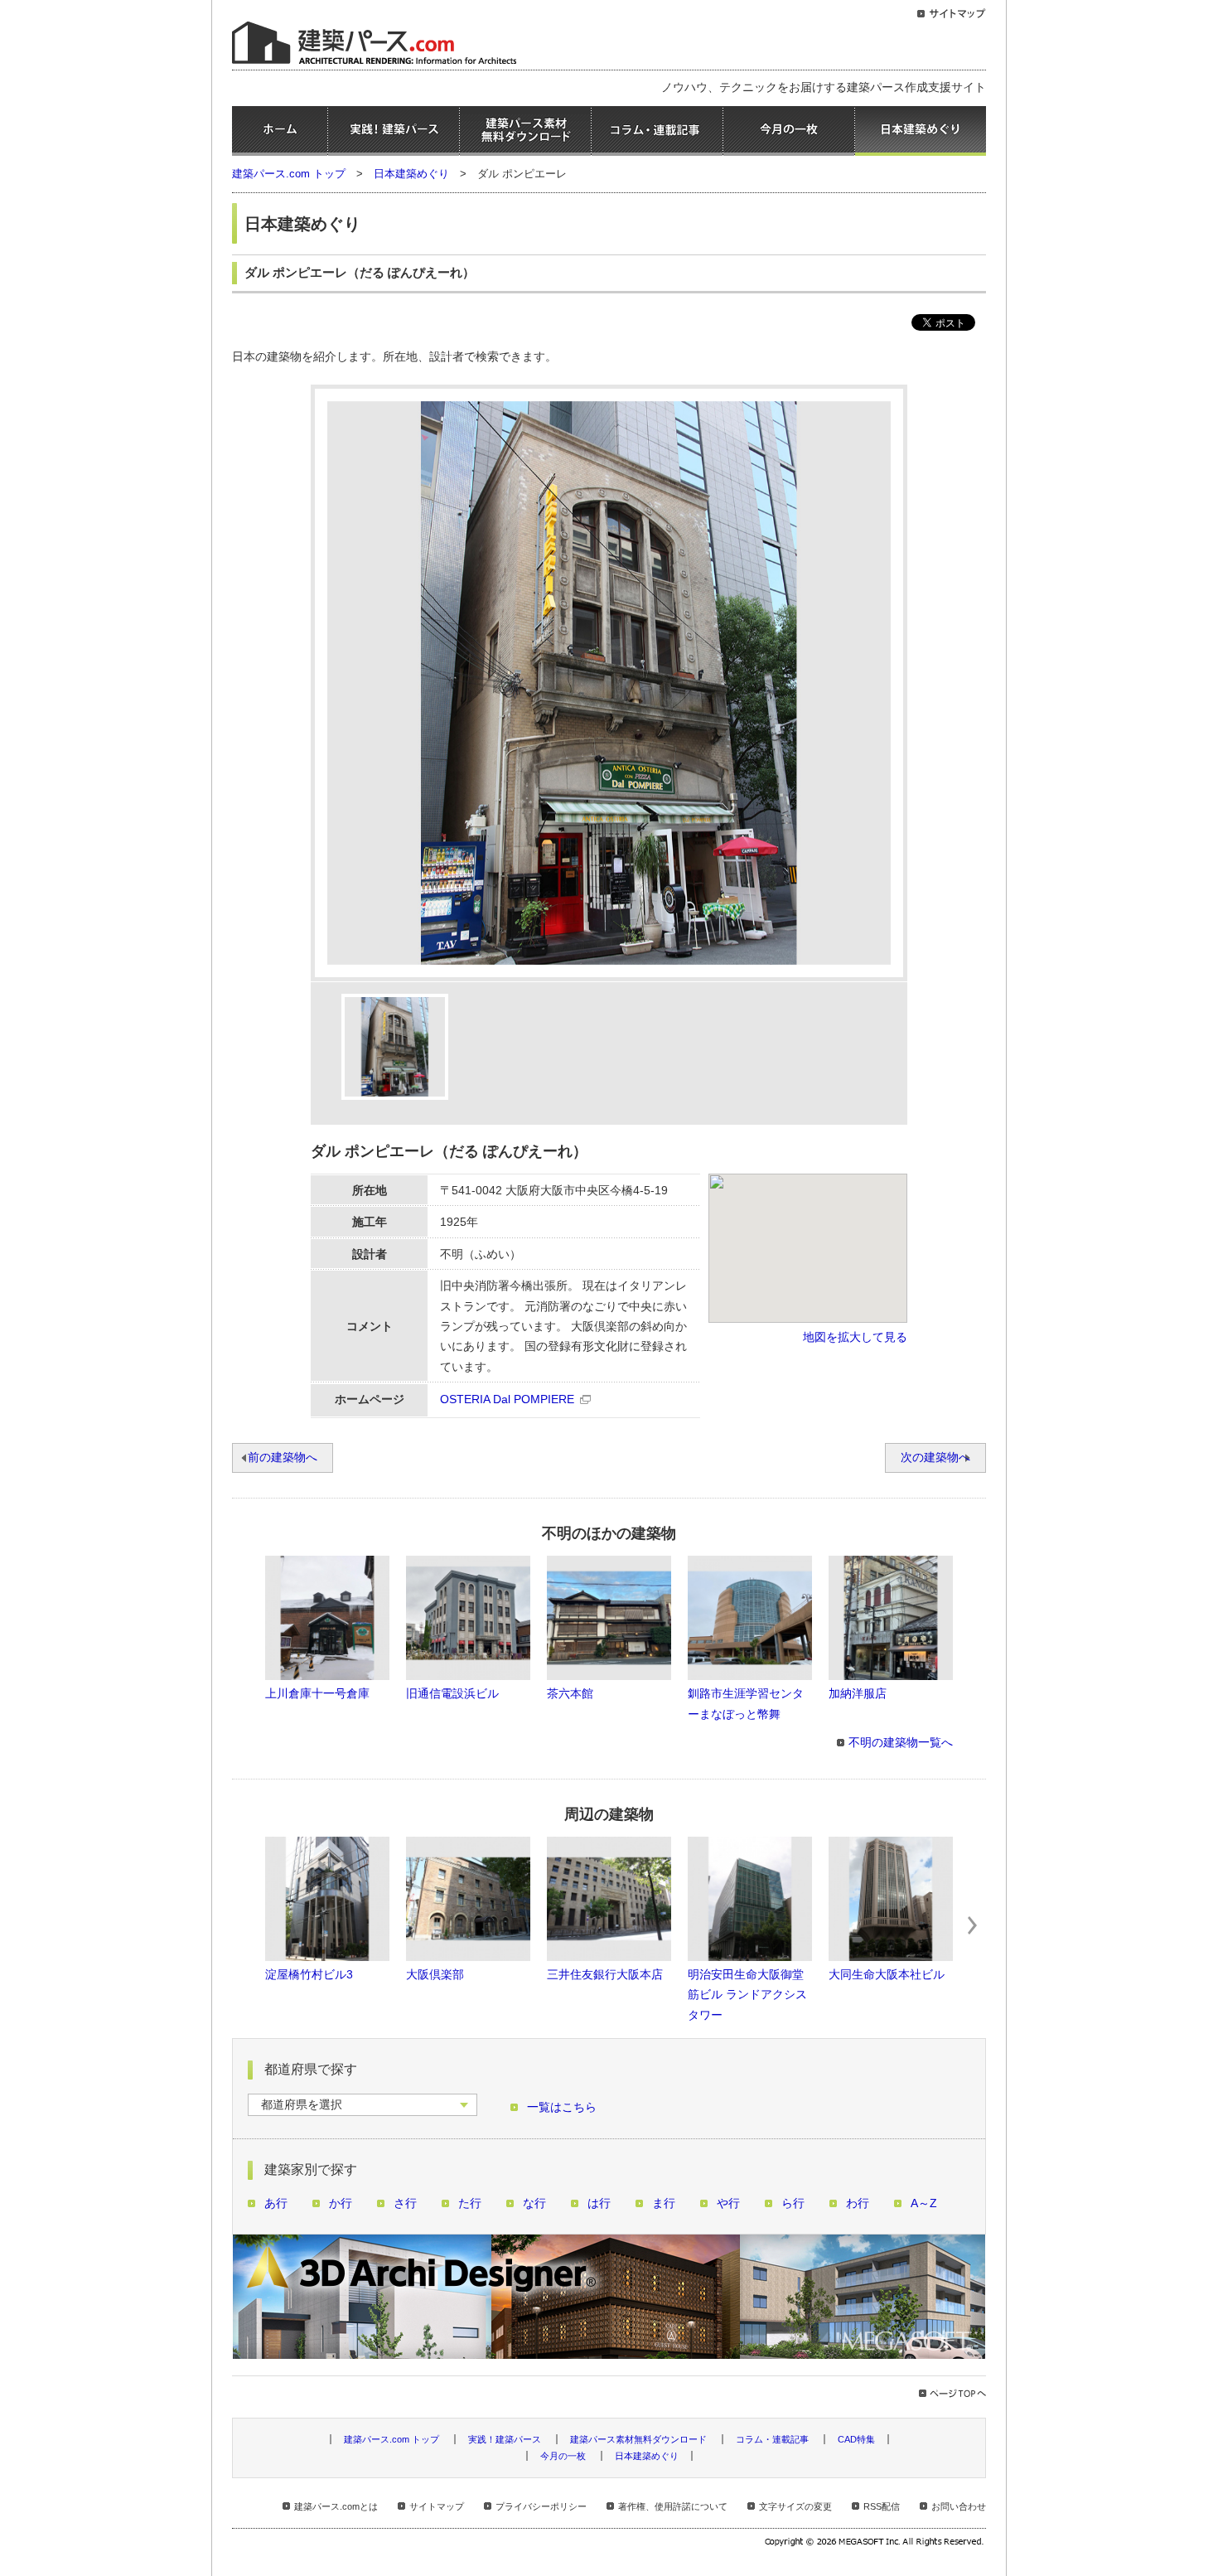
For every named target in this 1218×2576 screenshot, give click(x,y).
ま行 (664, 2203)
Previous (245, 1925)
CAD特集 (856, 2439)
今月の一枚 (789, 131)
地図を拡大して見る (855, 1337)
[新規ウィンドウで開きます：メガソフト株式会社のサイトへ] (875, 2544)
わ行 (858, 2203)
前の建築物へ (283, 1457)
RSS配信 (882, 2506)
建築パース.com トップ (289, 174)
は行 (599, 2203)
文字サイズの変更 (795, 2506)
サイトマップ (437, 2506)
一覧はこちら (562, 2107)
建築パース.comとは (336, 2506)
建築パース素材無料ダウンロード (525, 131)
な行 (534, 2203)
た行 (470, 2203)
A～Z (924, 2203)
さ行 (405, 2203)
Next (973, 1925)
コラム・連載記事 (657, 131)
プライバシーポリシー (541, 2506)
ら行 (793, 2203)
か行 (341, 2203)
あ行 (276, 2203)
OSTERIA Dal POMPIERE (507, 1399)
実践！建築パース (394, 131)
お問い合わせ (959, 2506)
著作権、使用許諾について (673, 2506)
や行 (728, 2203)
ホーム (280, 131)
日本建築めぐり (921, 131)
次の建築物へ (935, 1457)
